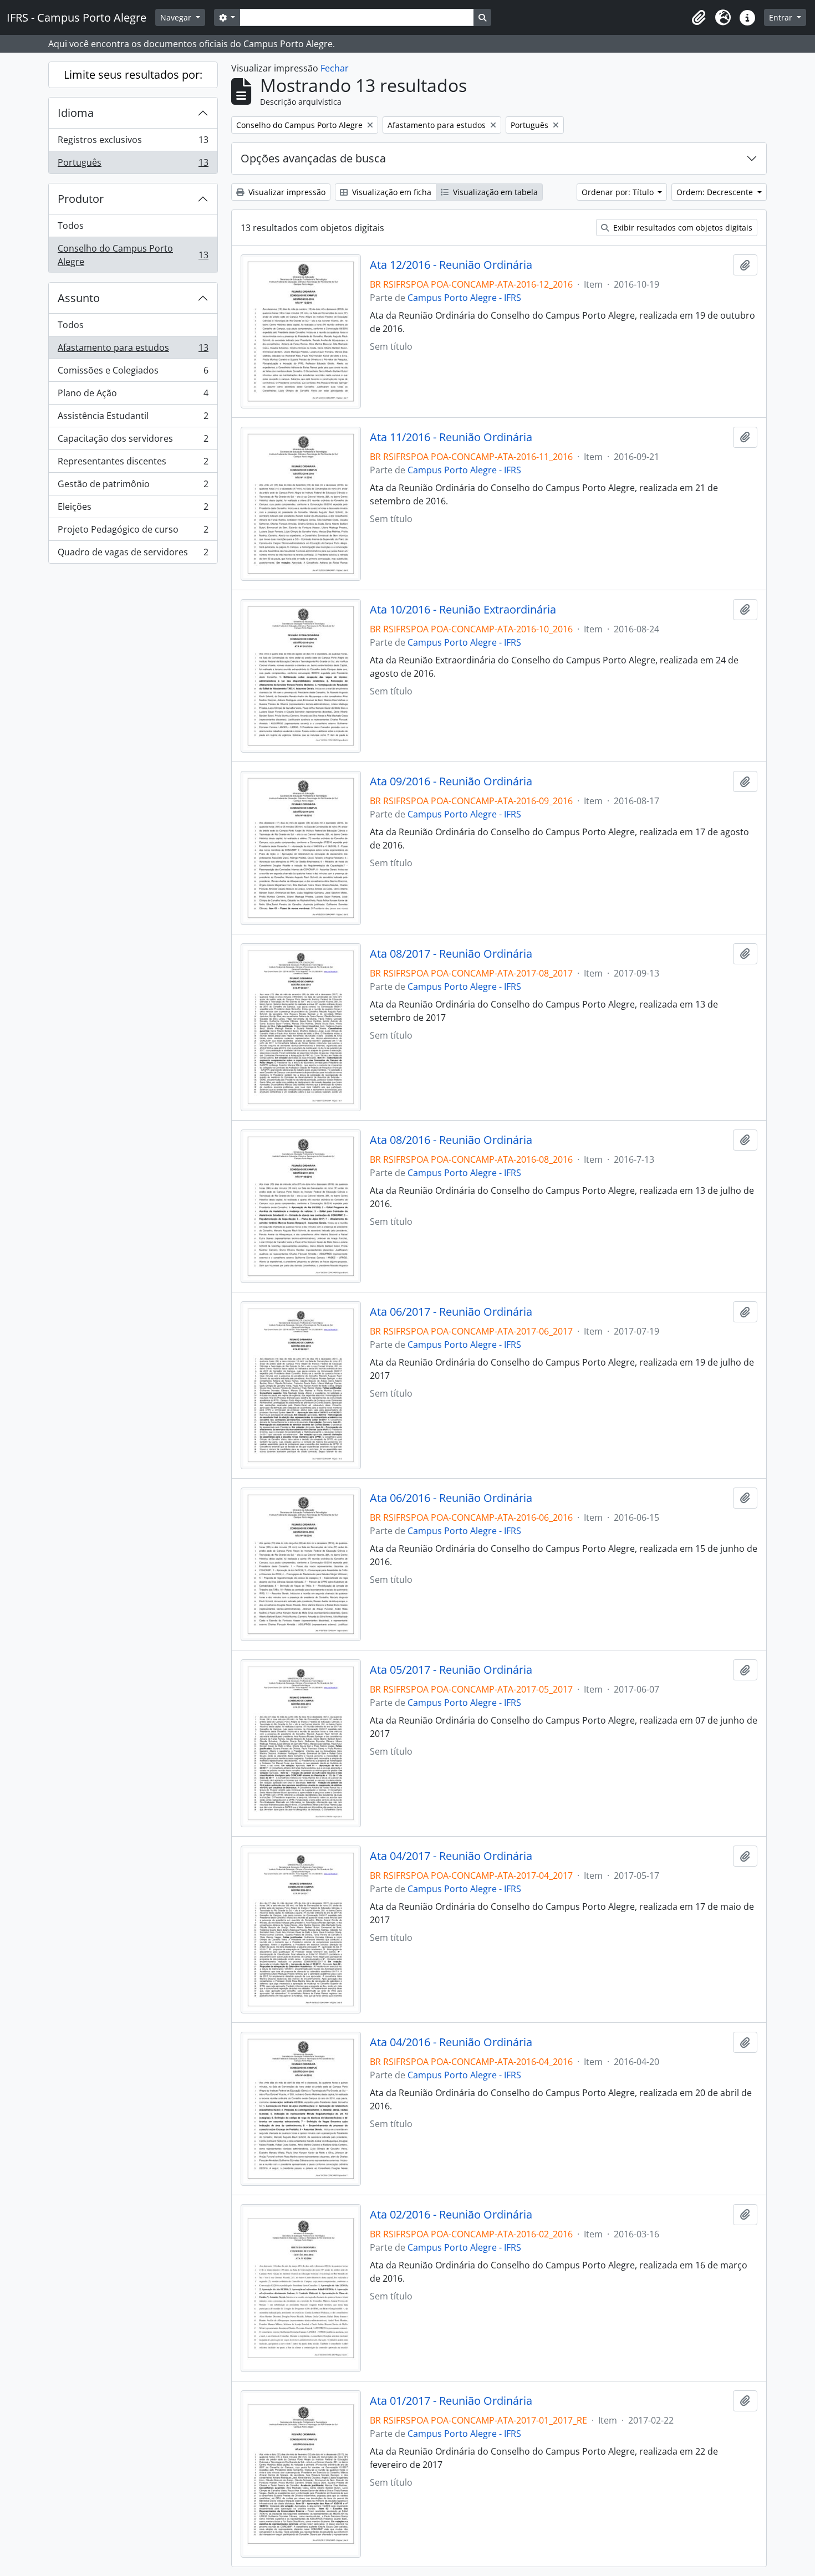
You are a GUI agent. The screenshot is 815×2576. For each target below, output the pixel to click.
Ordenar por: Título (619, 192)
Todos (71, 226)
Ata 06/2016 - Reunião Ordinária (451, 1498)
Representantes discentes (133, 464)
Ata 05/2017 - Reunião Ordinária (451, 1670)
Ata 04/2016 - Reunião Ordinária (451, 2042)
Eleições (133, 509)
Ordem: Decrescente (716, 192)
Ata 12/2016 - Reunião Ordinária (451, 265)
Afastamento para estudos (133, 350)
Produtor (81, 199)
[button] (699, 18)
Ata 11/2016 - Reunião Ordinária (451, 437)
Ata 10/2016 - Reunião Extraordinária (463, 610)
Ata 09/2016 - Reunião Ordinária (451, 781)
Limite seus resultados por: (133, 75)
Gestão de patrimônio (133, 487)
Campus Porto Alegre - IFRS (464, 298)
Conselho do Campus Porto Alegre (133, 255)
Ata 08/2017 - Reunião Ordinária (451, 954)
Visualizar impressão (286, 192)
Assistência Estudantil (133, 418)
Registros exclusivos (133, 142)
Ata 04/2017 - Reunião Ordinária (451, 1856)
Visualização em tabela (494, 192)
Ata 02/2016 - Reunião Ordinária (451, 2215)
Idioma (76, 113)
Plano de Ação (133, 396)
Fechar (335, 68)
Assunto (79, 298)
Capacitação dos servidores (133, 441)
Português (133, 165)
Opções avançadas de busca (313, 158)
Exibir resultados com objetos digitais (682, 228)
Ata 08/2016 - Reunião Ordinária (451, 1140)
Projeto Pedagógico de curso (133, 532)
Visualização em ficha (391, 192)
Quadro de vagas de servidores (133, 554)
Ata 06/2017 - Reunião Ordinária (451, 1312)
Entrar (782, 17)
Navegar (177, 17)
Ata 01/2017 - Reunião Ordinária (451, 2401)
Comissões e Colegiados (133, 373)
